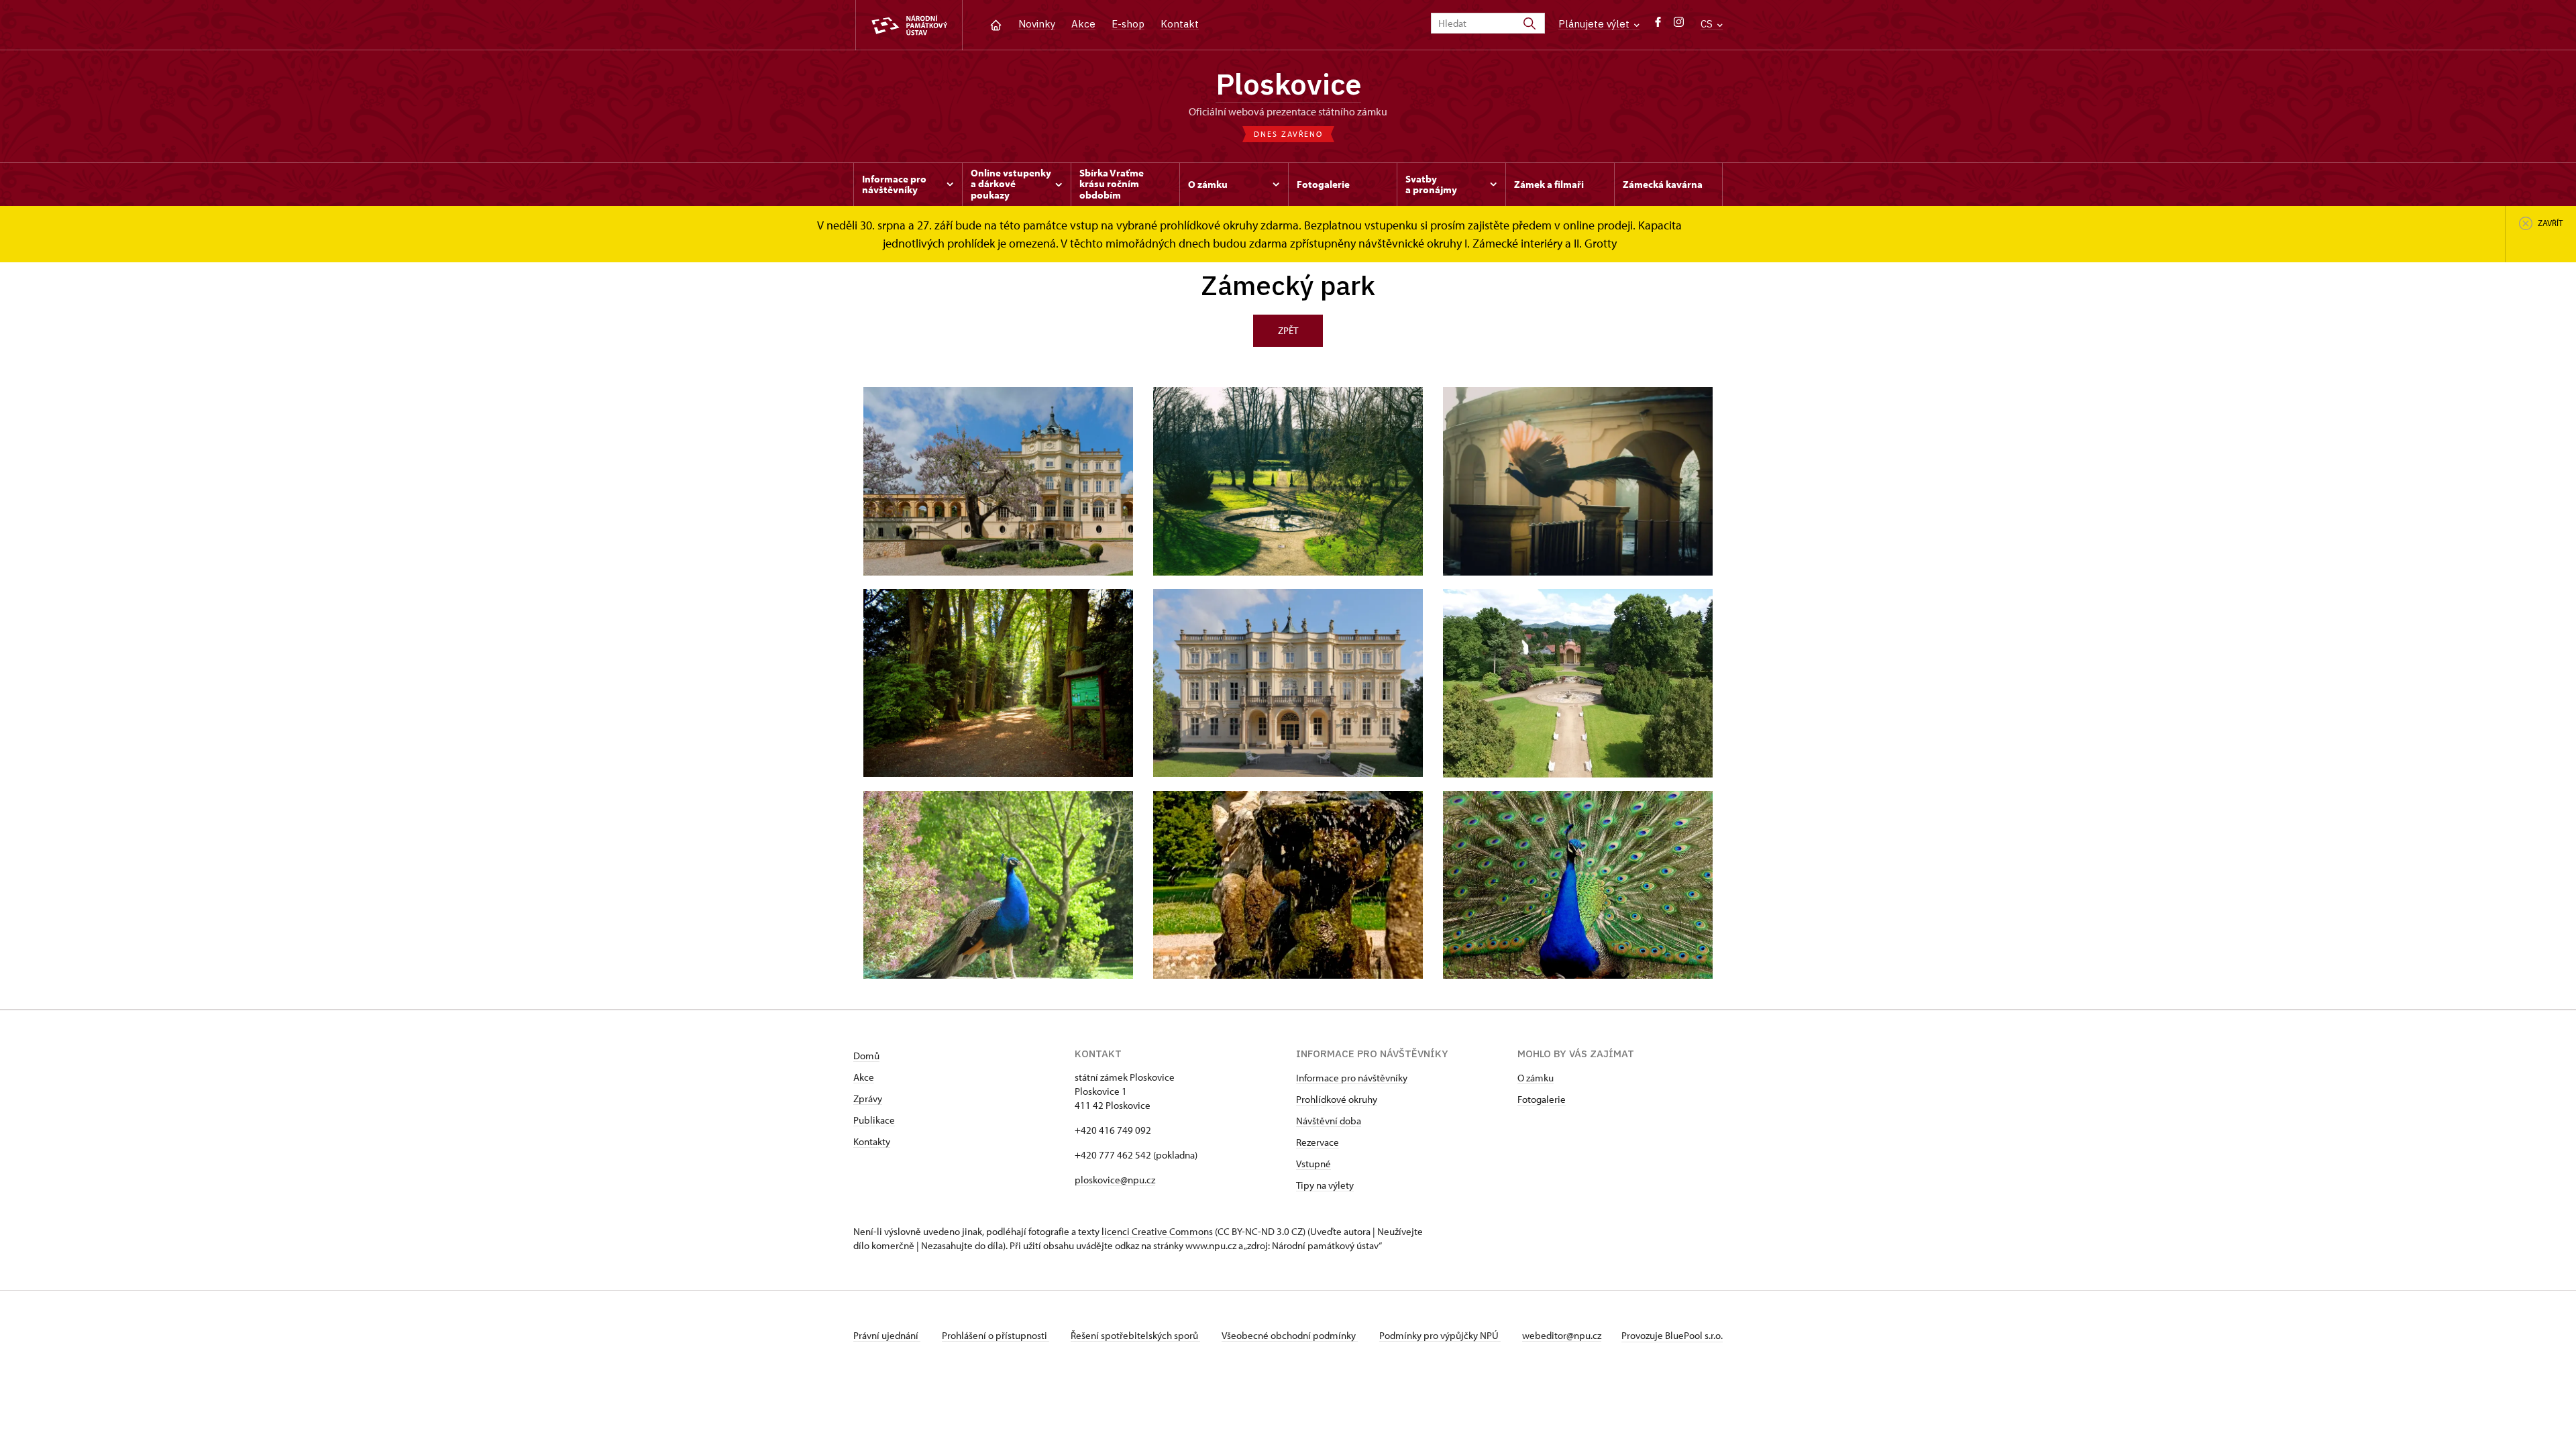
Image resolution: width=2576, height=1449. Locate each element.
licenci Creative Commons (1157, 1231)
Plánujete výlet (1595, 24)
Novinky (1037, 24)
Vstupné (1313, 1164)
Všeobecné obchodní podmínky (1290, 1335)
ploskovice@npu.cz (1115, 1180)
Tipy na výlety (1325, 1185)
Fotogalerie (1542, 1099)
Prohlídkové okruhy (1337, 1099)
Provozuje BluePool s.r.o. (1672, 1335)
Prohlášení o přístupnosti (996, 1335)
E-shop (1128, 24)
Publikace (874, 1120)
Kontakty (872, 1141)
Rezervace (1318, 1142)
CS (1708, 24)
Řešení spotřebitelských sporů (1135, 1335)
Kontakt (1180, 24)
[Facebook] (1658, 25)
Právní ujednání (887, 1335)
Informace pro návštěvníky (1352, 1078)
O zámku (1536, 1078)
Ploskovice (1288, 84)
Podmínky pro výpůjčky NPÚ (1440, 1335)
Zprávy (868, 1098)
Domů (866, 1056)
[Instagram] (1679, 25)
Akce (1083, 24)
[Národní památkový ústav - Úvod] (909, 25)
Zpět (1288, 330)
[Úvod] (996, 24)
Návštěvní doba (1329, 1121)
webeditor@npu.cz (1562, 1335)
